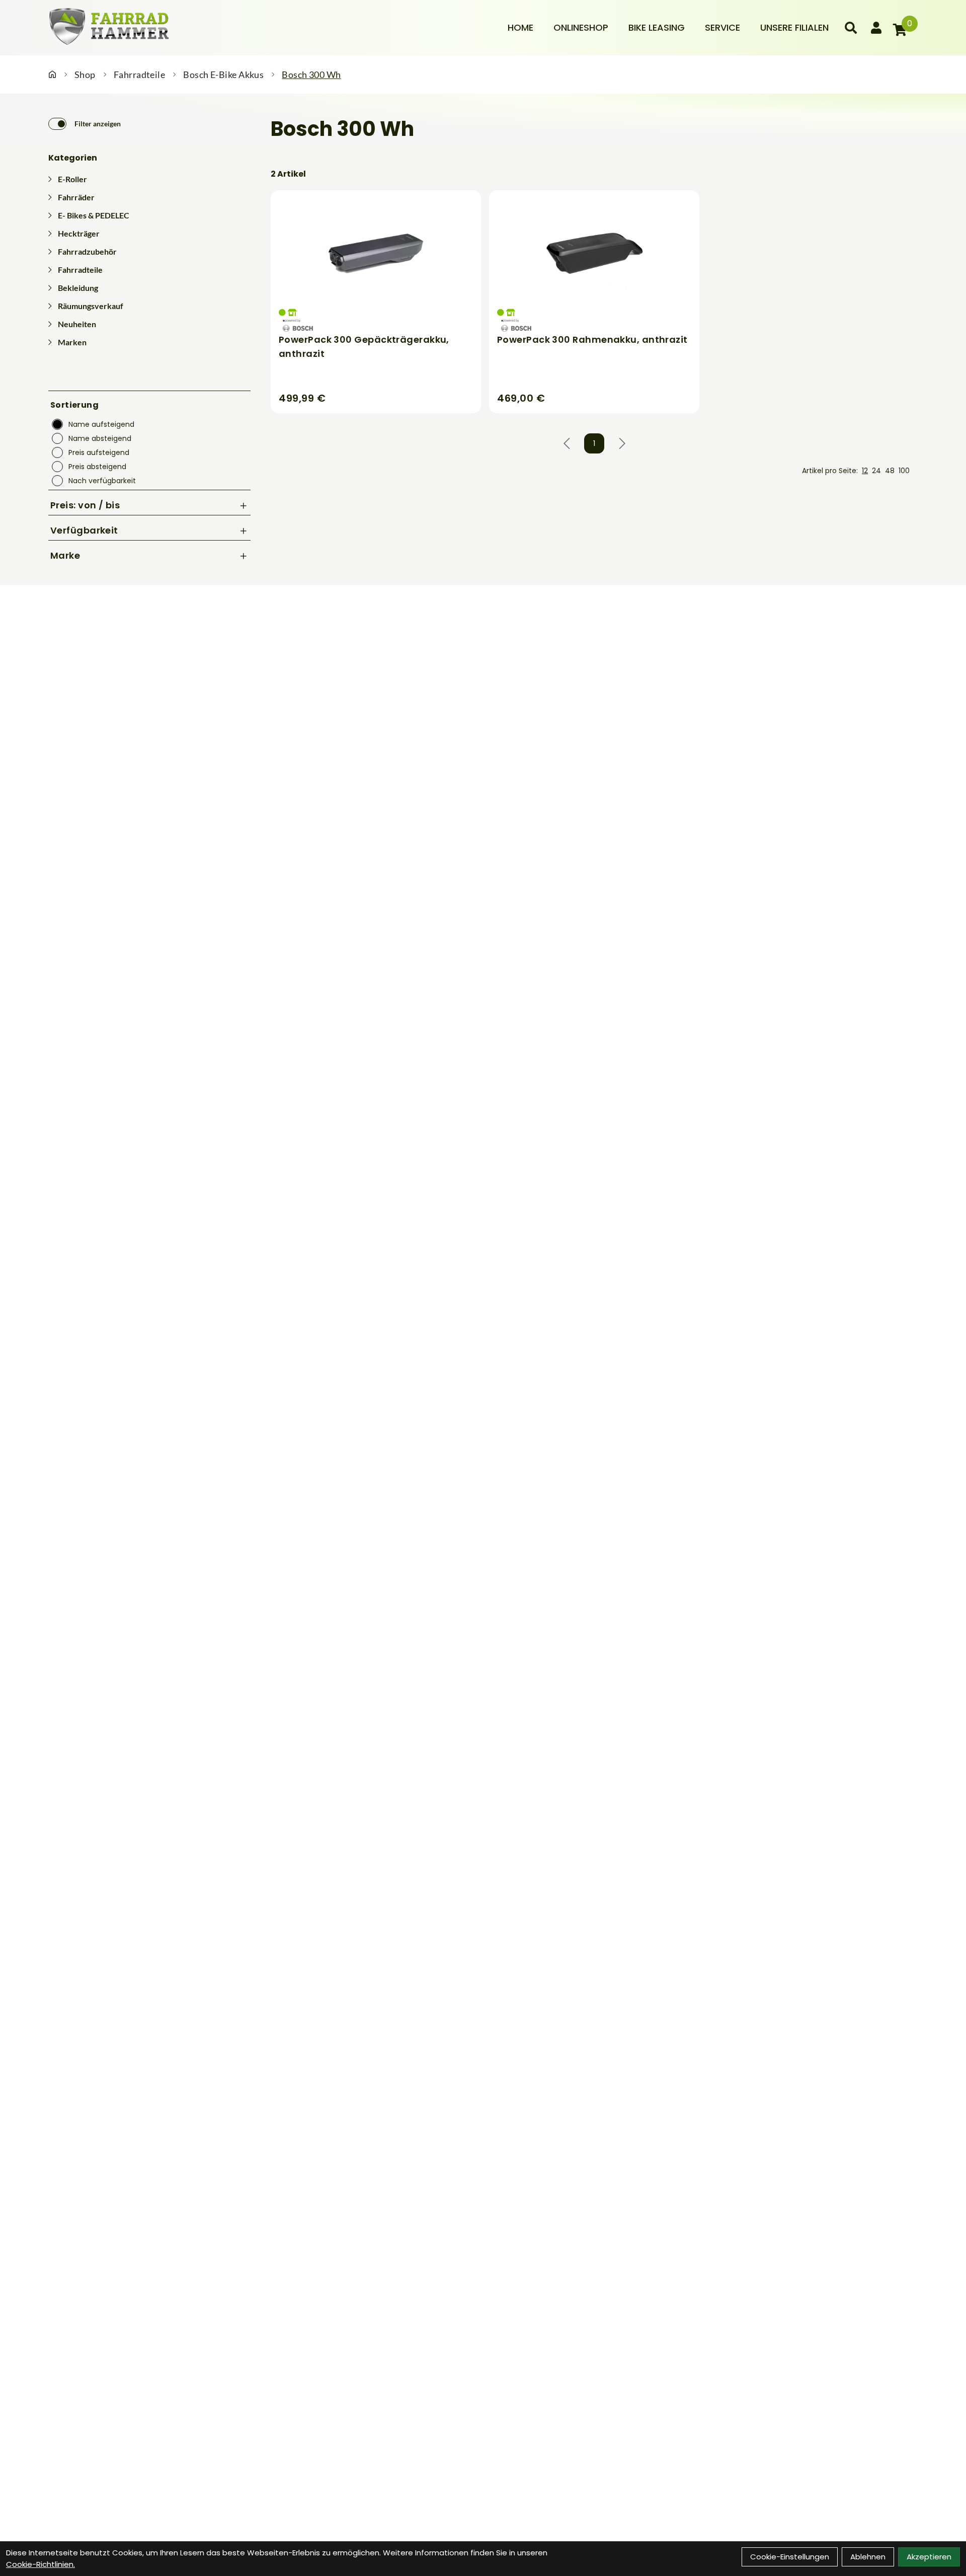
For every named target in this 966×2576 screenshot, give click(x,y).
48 (890, 471)
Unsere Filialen (794, 27)
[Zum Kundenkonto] (876, 28)
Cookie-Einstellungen (790, 2557)
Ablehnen (868, 2557)
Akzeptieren (929, 2557)
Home (520, 27)
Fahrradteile (139, 74)
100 (904, 471)
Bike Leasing (657, 27)
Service (722, 27)
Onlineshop (581, 27)
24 (876, 471)
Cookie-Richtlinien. (41, 2564)
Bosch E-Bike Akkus (223, 74)
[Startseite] (52, 74)
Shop (85, 74)
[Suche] (851, 28)
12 (865, 471)
